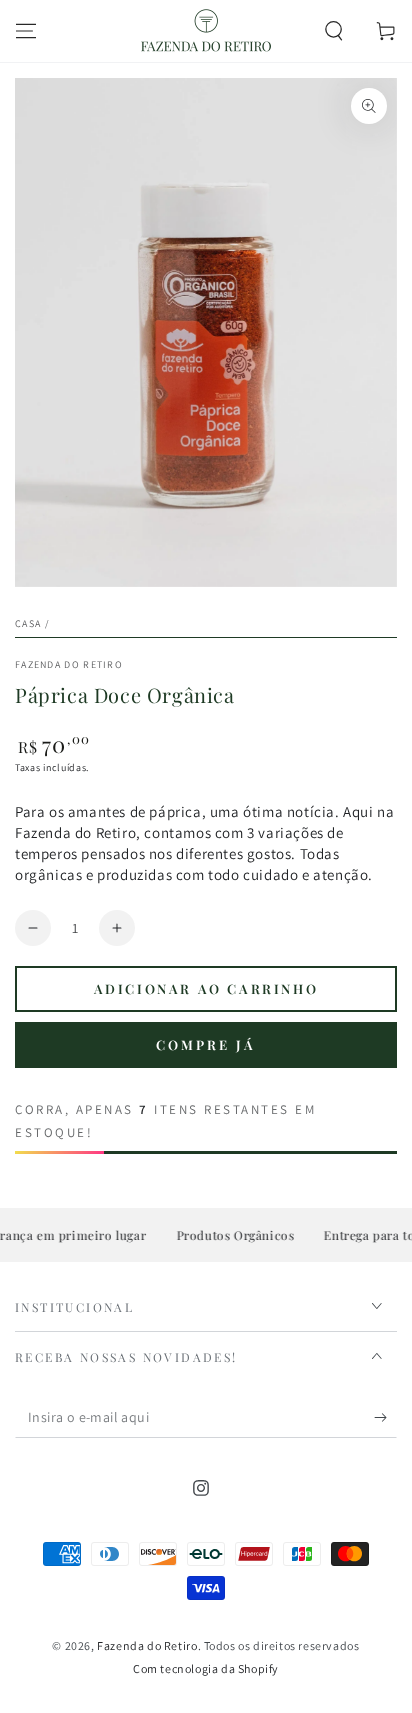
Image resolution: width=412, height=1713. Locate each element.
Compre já (206, 1044)
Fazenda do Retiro (69, 664)
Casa (28, 623)
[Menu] (26, 31)
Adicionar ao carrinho (206, 988)
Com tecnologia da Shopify (206, 1668)
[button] (334, 31)
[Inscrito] (385, 1418)
